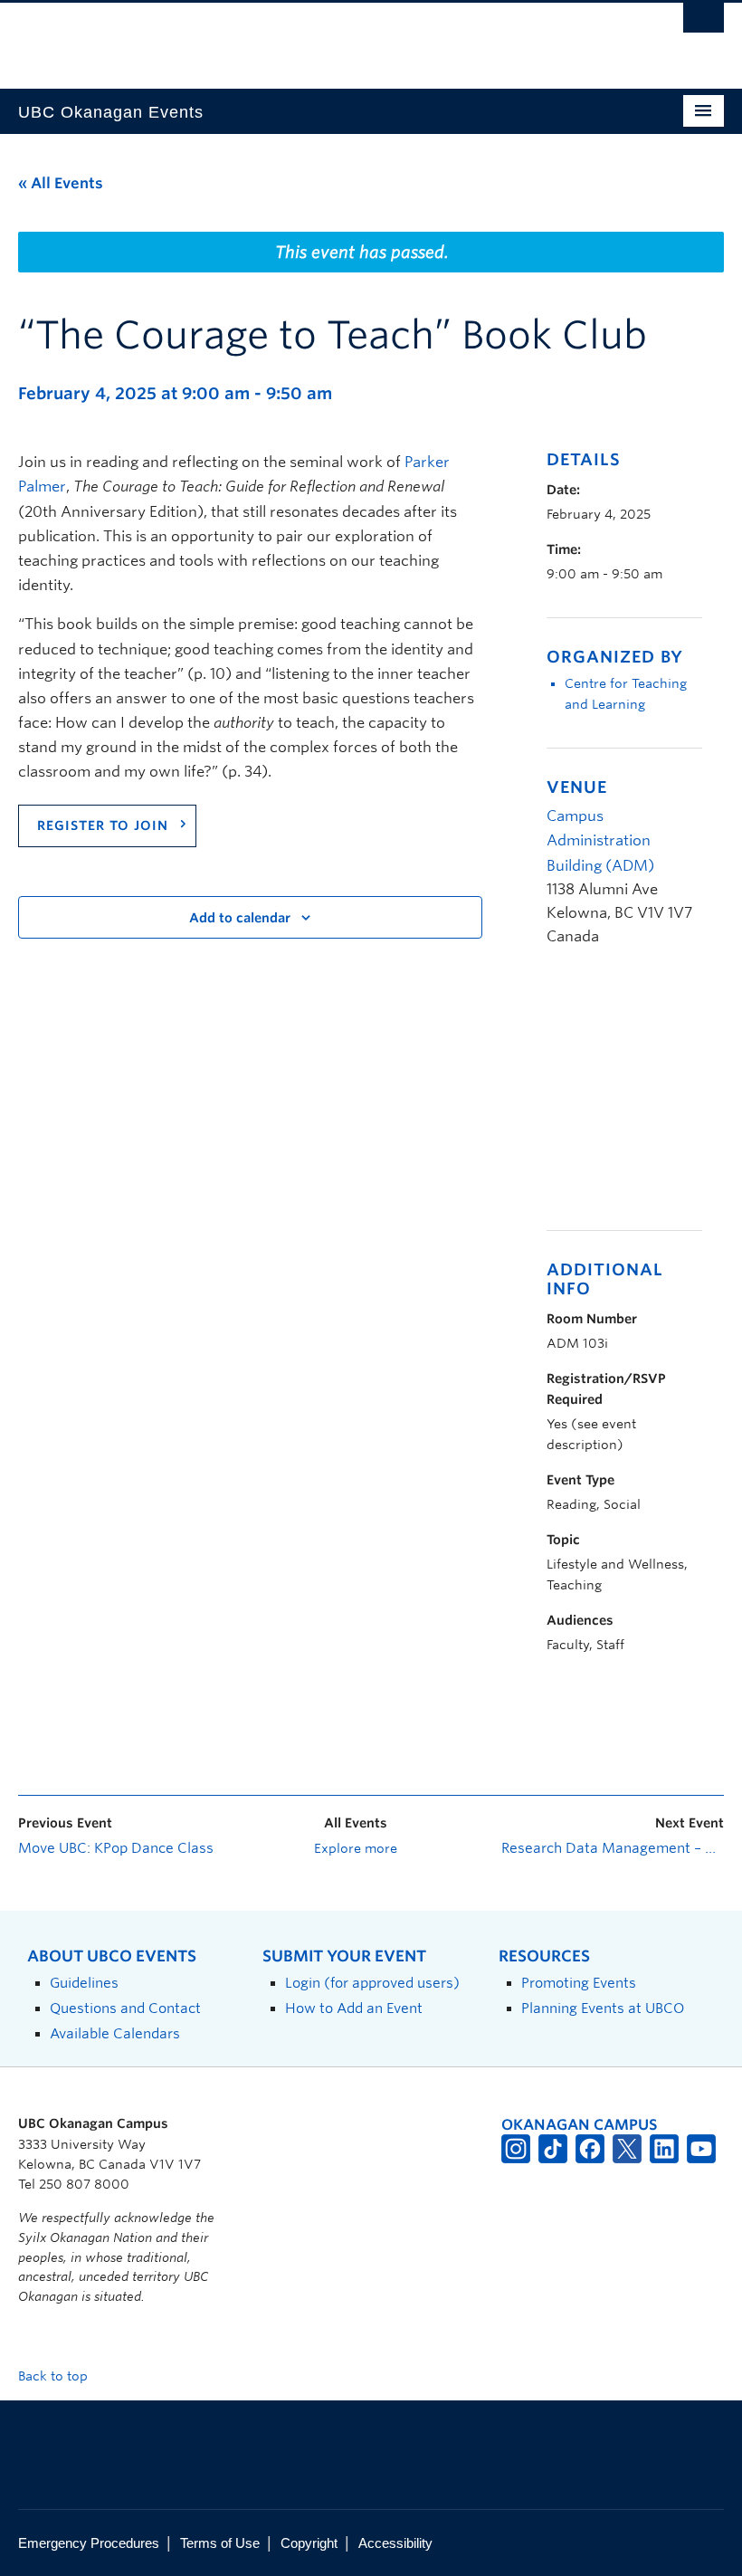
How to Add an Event (354, 2008)
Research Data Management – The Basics (613, 1848)
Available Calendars (115, 2033)
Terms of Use (220, 2543)
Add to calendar (240, 918)
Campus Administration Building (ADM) (600, 840)
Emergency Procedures (89, 2543)
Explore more (356, 1848)
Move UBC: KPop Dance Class (116, 1848)
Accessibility (395, 2543)
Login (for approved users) (372, 1983)
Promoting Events (579, 1983)
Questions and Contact (125, 2008)
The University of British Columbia (318, 37)
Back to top (55, 2376)
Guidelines (84, 1983)
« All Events (61, 183)
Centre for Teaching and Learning (626, 694)
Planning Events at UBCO (603, 2008)
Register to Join (103, 825)
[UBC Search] (704, 23)
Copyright (309, 2543)
